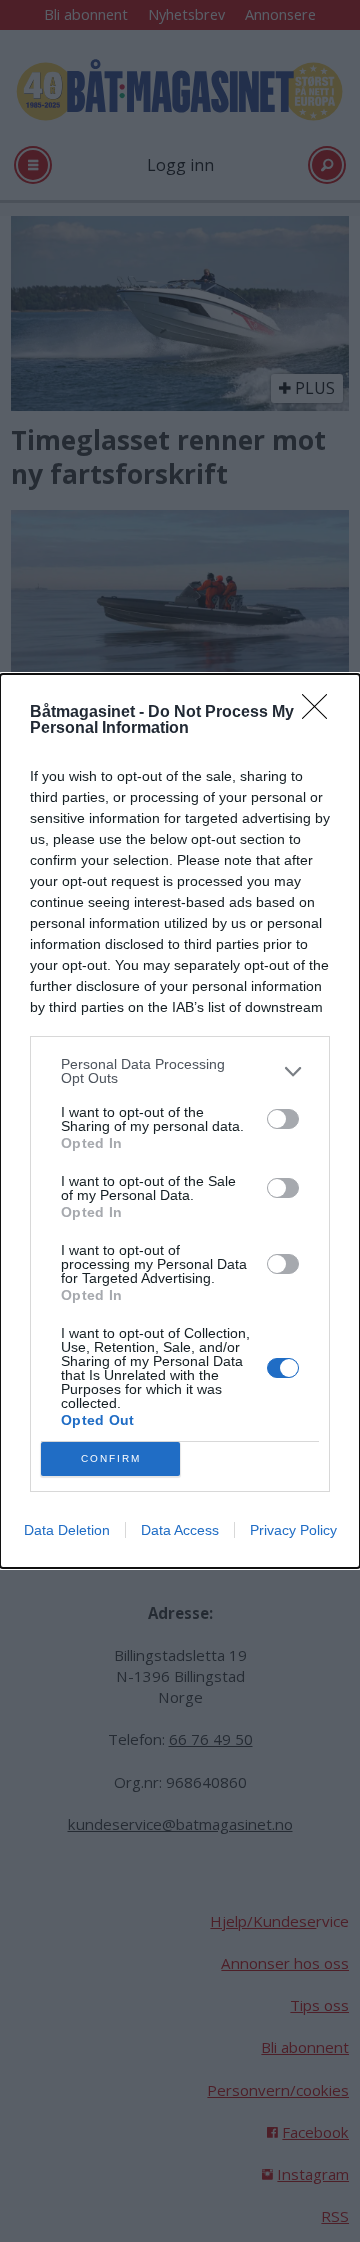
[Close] (321, 713)
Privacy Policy (293, 1530)
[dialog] (180, 1121)
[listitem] (180, 1071)
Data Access (180, 1530)
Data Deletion (67, 1530)
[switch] (283, 1119)
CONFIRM (111, 1458)
